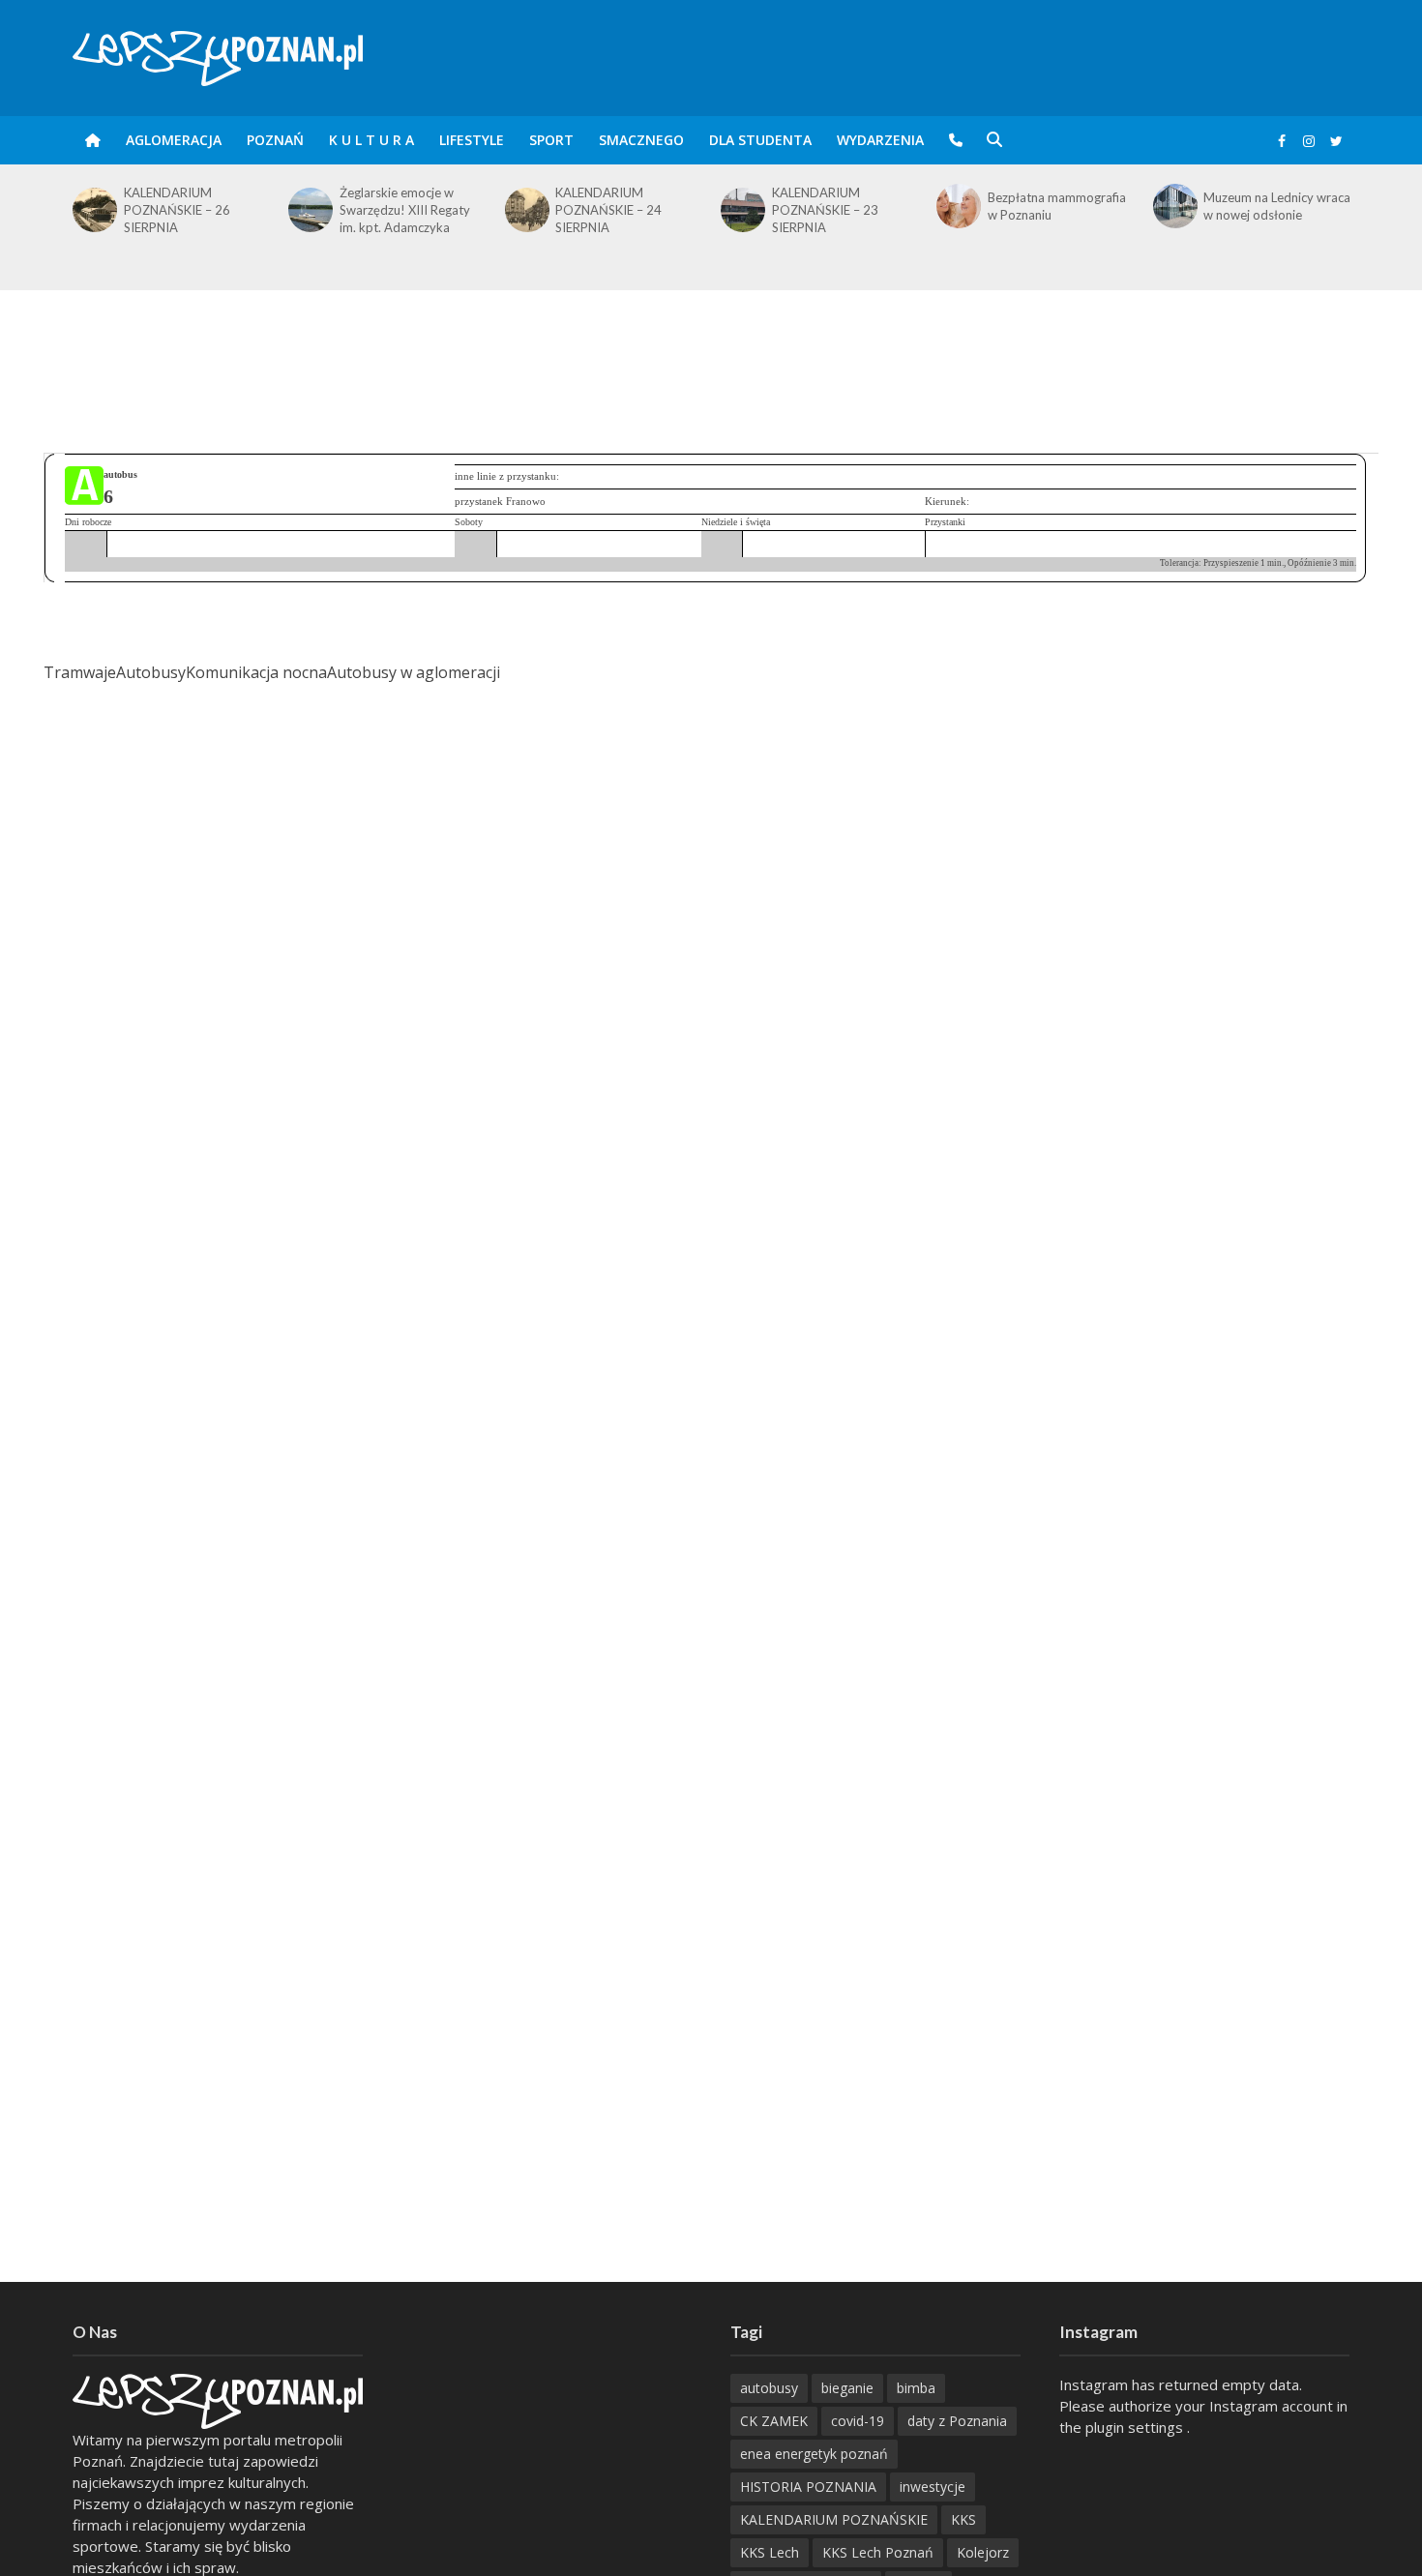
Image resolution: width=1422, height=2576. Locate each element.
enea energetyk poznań (814, 2454)
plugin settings (1136, 2427)
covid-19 (858, 2421)
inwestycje (933, 2487)
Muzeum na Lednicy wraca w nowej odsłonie (1277, 206)
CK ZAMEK (774, 2421)
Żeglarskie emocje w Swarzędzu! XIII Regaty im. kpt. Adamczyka (405, 210)
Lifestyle (472, 140)
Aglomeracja (174, 140)
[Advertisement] (711, 353)
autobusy (769, 2388)
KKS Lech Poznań (878, 2552)
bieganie (847, 2388)
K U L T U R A (371, 140)
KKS (963, 2519)
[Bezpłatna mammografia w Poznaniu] (957, 206)
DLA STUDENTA (760, 140)
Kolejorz (983, 2552)
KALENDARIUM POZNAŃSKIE (834, 2519)
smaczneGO (641, 140)
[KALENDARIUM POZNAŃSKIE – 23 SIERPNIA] (741, 210)
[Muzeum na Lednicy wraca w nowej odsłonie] (1174, 206)
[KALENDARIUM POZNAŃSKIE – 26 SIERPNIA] (93, 210)
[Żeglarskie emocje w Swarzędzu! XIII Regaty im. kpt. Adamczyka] (309, 210)
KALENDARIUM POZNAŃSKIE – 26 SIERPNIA (177, 210)
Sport (551, 140)
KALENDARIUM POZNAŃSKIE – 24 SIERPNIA (608, 210)
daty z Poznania (957, 2421)
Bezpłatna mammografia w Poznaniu (1057, 206)
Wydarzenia (880, 140)
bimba (916, 2388)
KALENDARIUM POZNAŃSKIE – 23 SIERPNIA (825, 210)
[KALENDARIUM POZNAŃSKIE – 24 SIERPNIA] (526, 210)
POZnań (275, 140)
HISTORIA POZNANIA (808, 2487)
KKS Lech (770, 2552)
